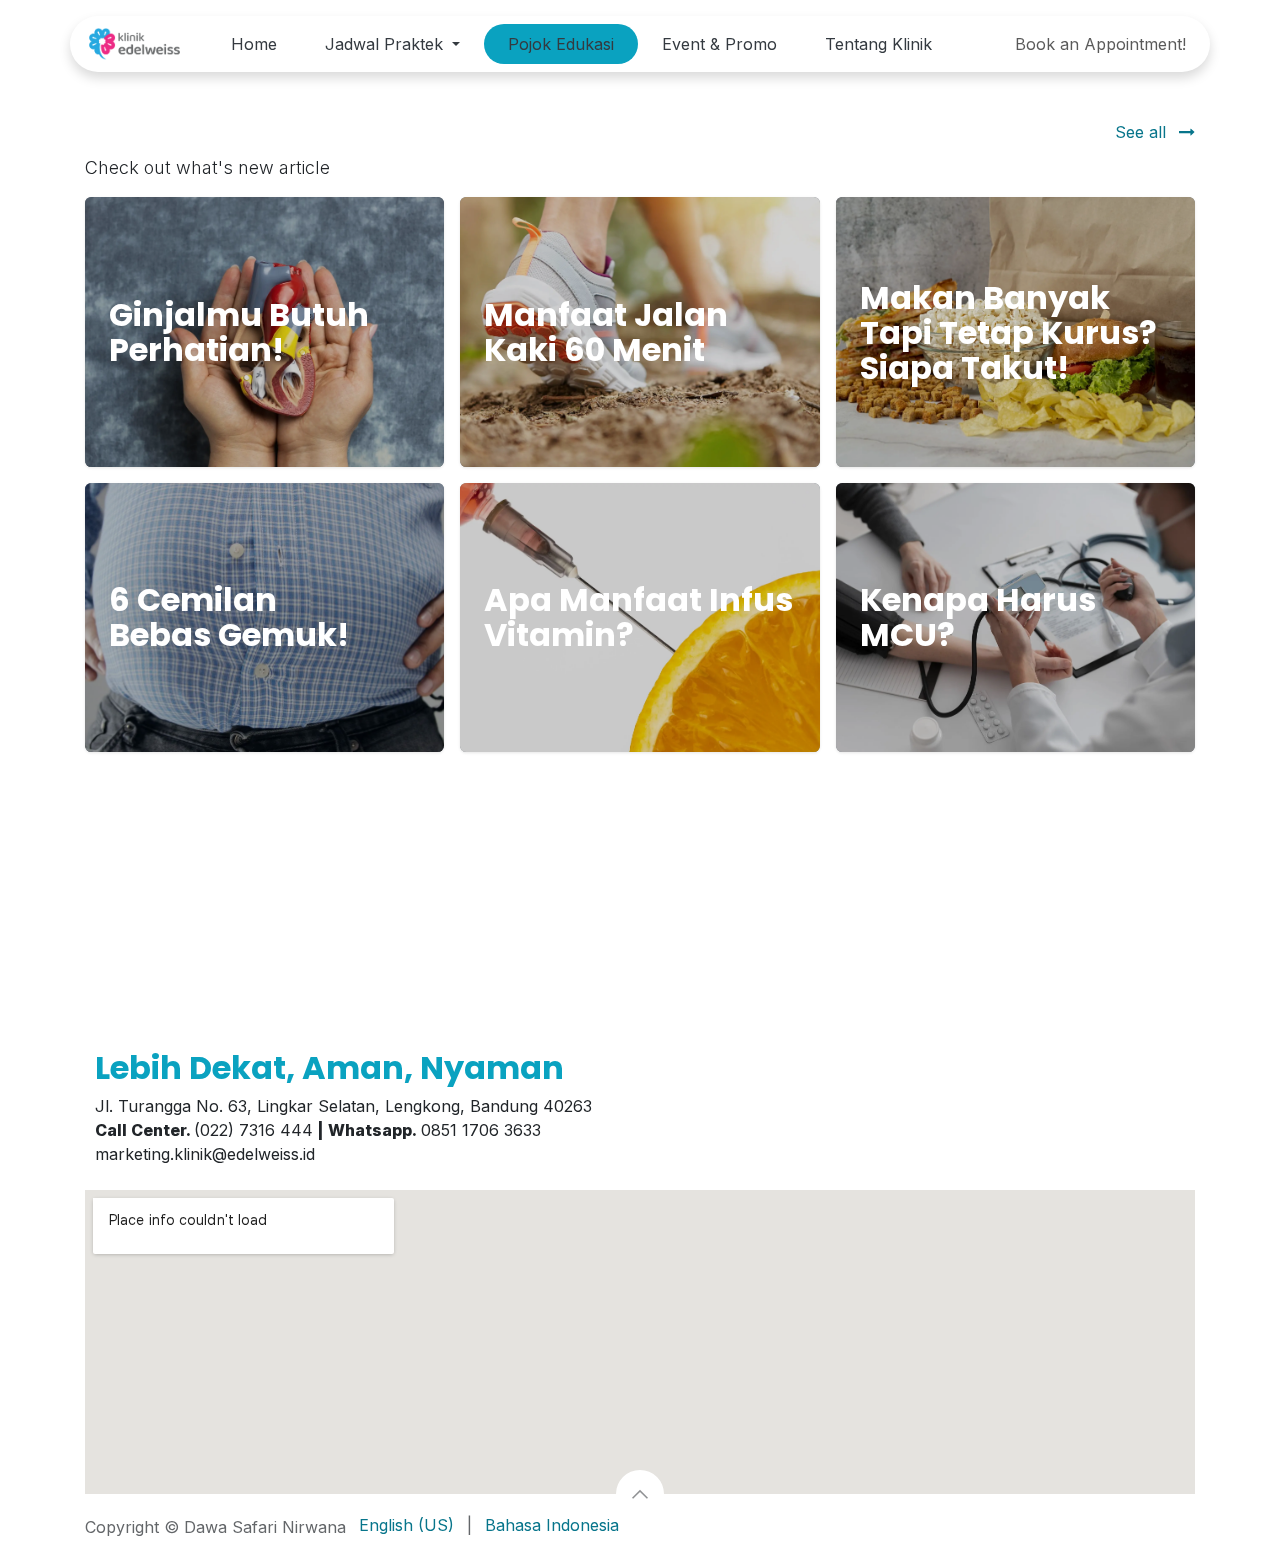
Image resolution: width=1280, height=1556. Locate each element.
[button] (640, 1494)
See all (1143, 132)
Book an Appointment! (1100, 44)
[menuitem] (254, 44)
